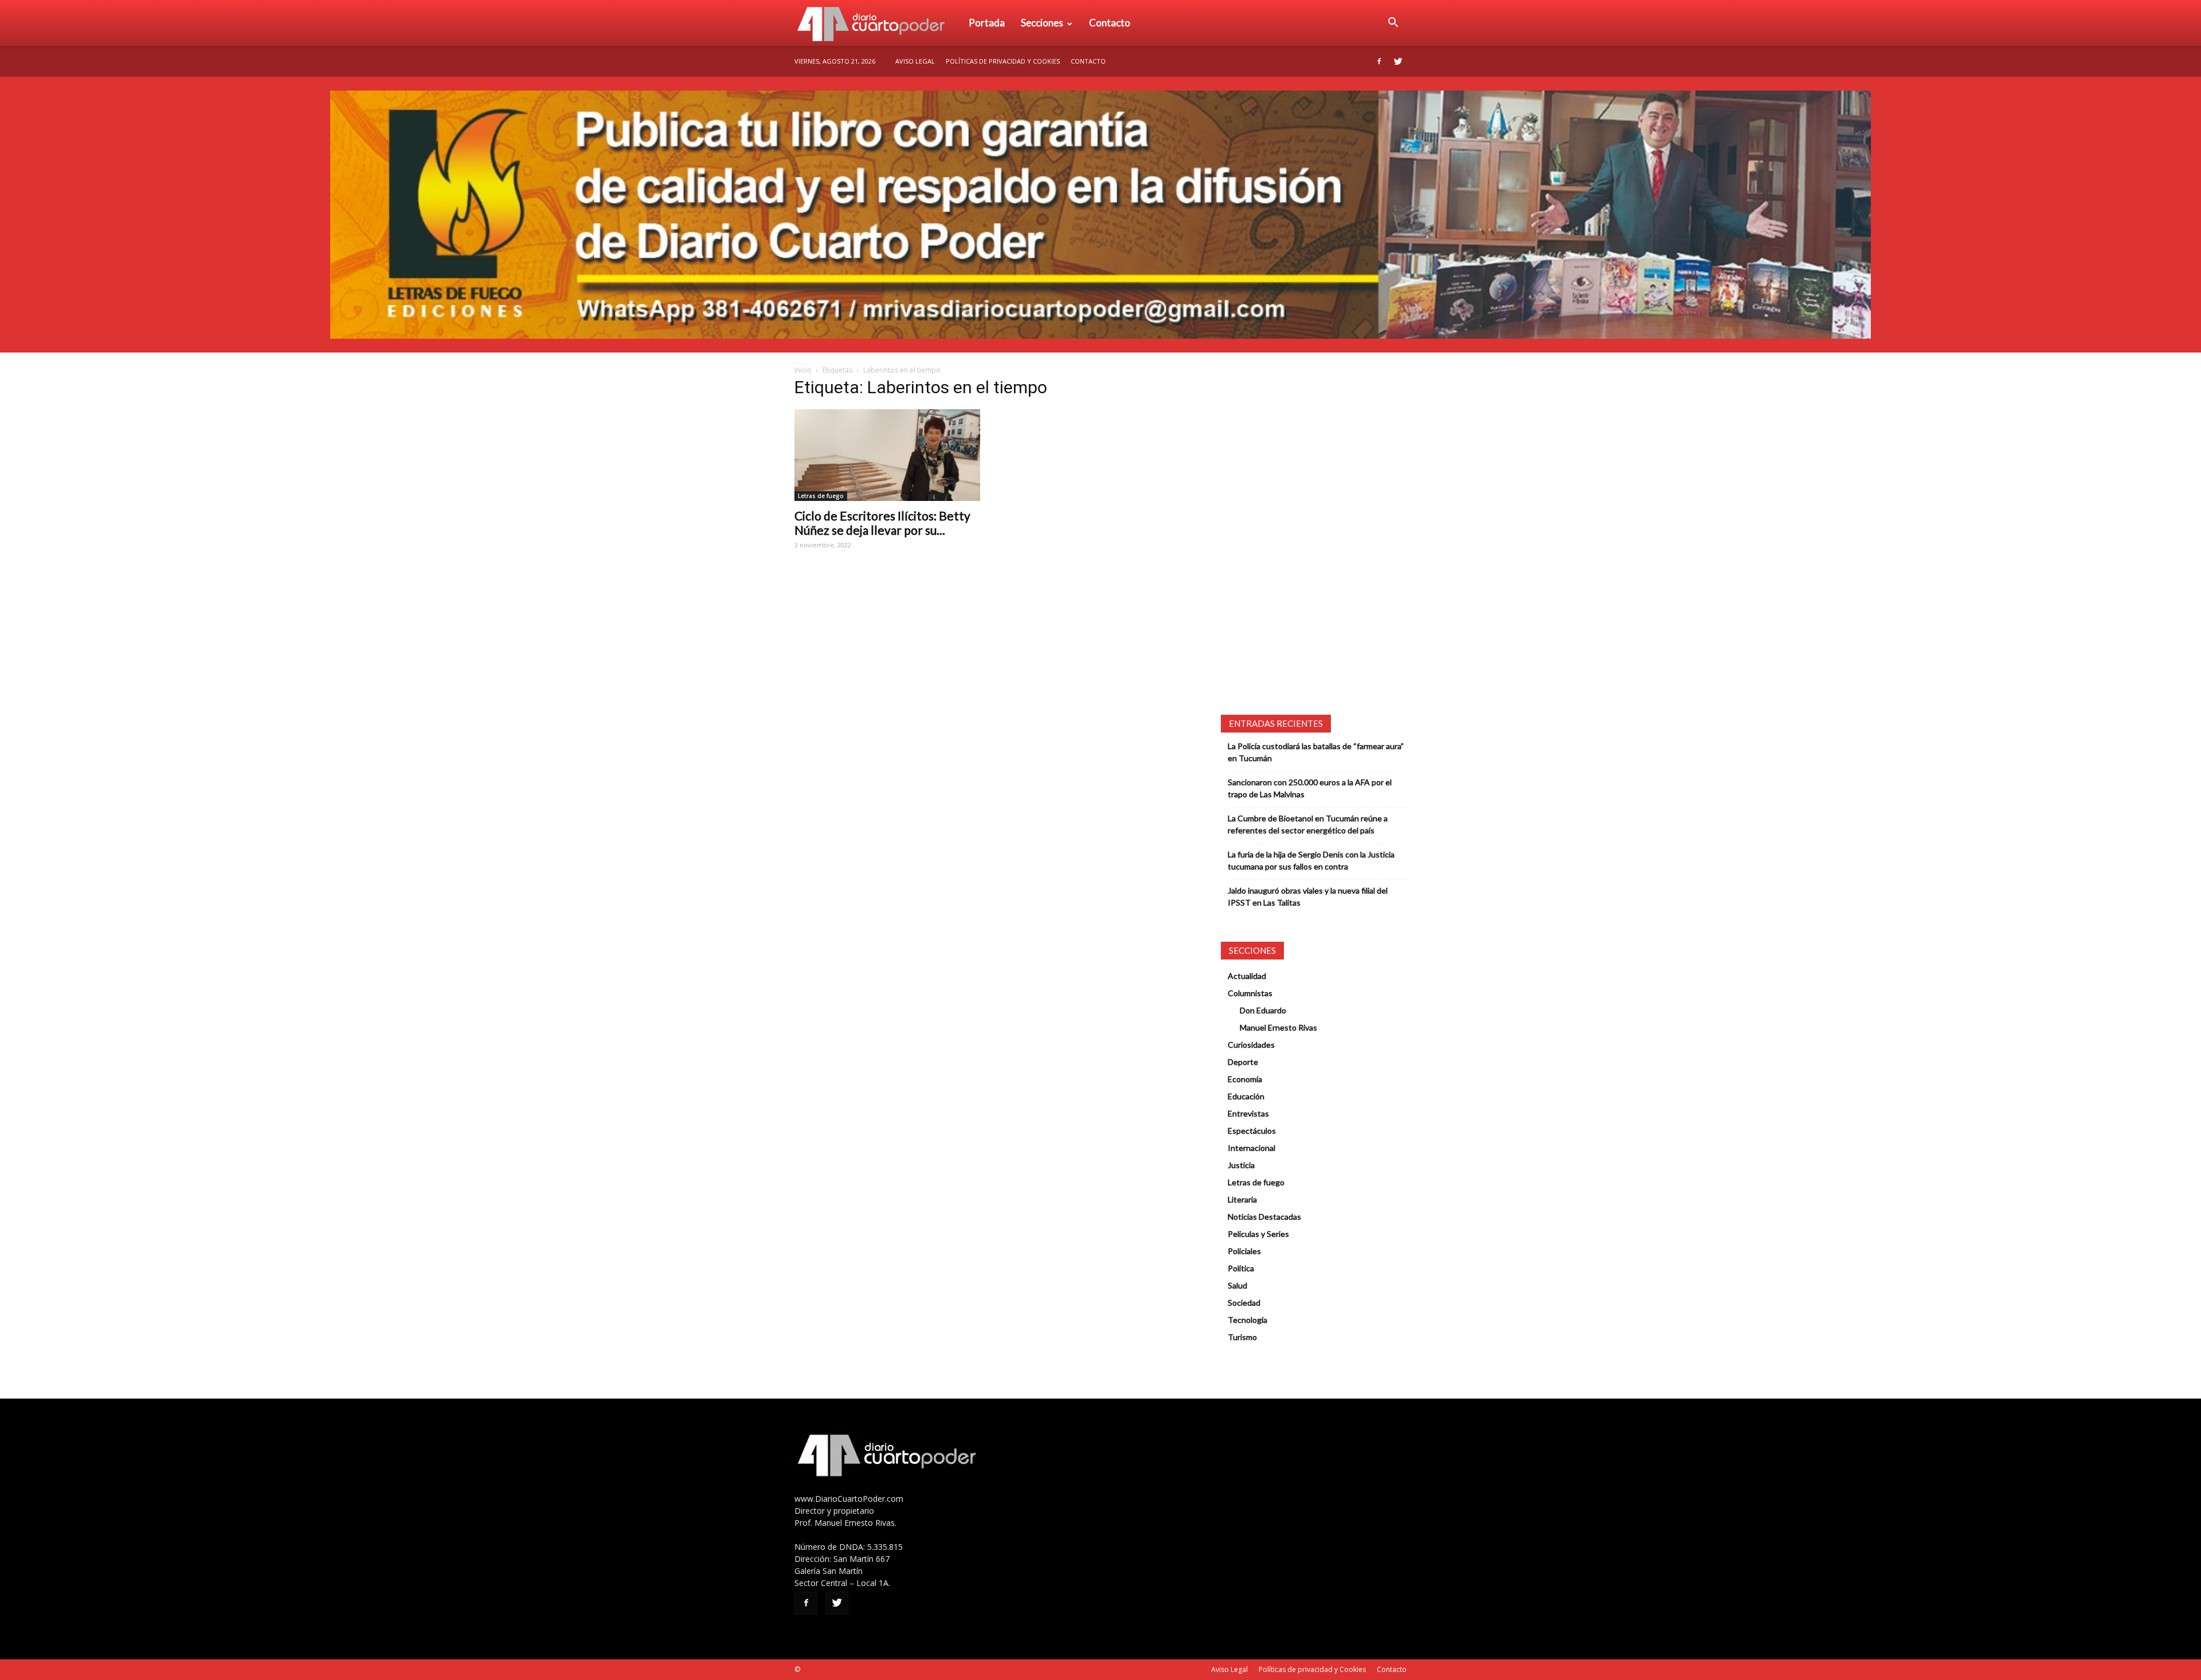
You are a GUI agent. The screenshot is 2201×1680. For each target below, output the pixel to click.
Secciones (1042, 23)
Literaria (1242, 1199)
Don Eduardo (1263, 1010)
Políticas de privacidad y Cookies (1003, 61)
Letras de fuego (821, 496)
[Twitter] (1398, 61)
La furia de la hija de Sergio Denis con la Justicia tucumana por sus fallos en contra (1311, 860)
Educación (1246, 1096)
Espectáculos (1252, 1131)
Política (1241, 1268)
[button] (1393, 23)
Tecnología (1248, 1320)
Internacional (1252, 1148)
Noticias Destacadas (1264, 1217)
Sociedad (1244, 1303)
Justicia (1241, 1165)
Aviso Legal (915, 61)
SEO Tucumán (824, 1669)
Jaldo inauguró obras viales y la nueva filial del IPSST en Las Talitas (1308, 896)
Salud (1237, 1285)
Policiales (1244, 1251)
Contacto (1110, 23)
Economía (1245, 1079)
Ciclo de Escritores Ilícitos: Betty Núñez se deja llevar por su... (882, 523)
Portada (987, 23)
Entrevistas (1248, 1113)
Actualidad (1247, 976)
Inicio (803, 370)
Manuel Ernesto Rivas (1278, 1027)
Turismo (1242, 1337)
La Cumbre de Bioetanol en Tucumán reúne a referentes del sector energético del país (1308, 824)
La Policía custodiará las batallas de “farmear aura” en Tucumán (1316, 752)
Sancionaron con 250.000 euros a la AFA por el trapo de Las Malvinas (1310, 788)
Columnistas (1250, 993)
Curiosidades (1251, 1045)
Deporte (1243, 1062)
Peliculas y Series (1258, 1234)
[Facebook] (1379, 61)
